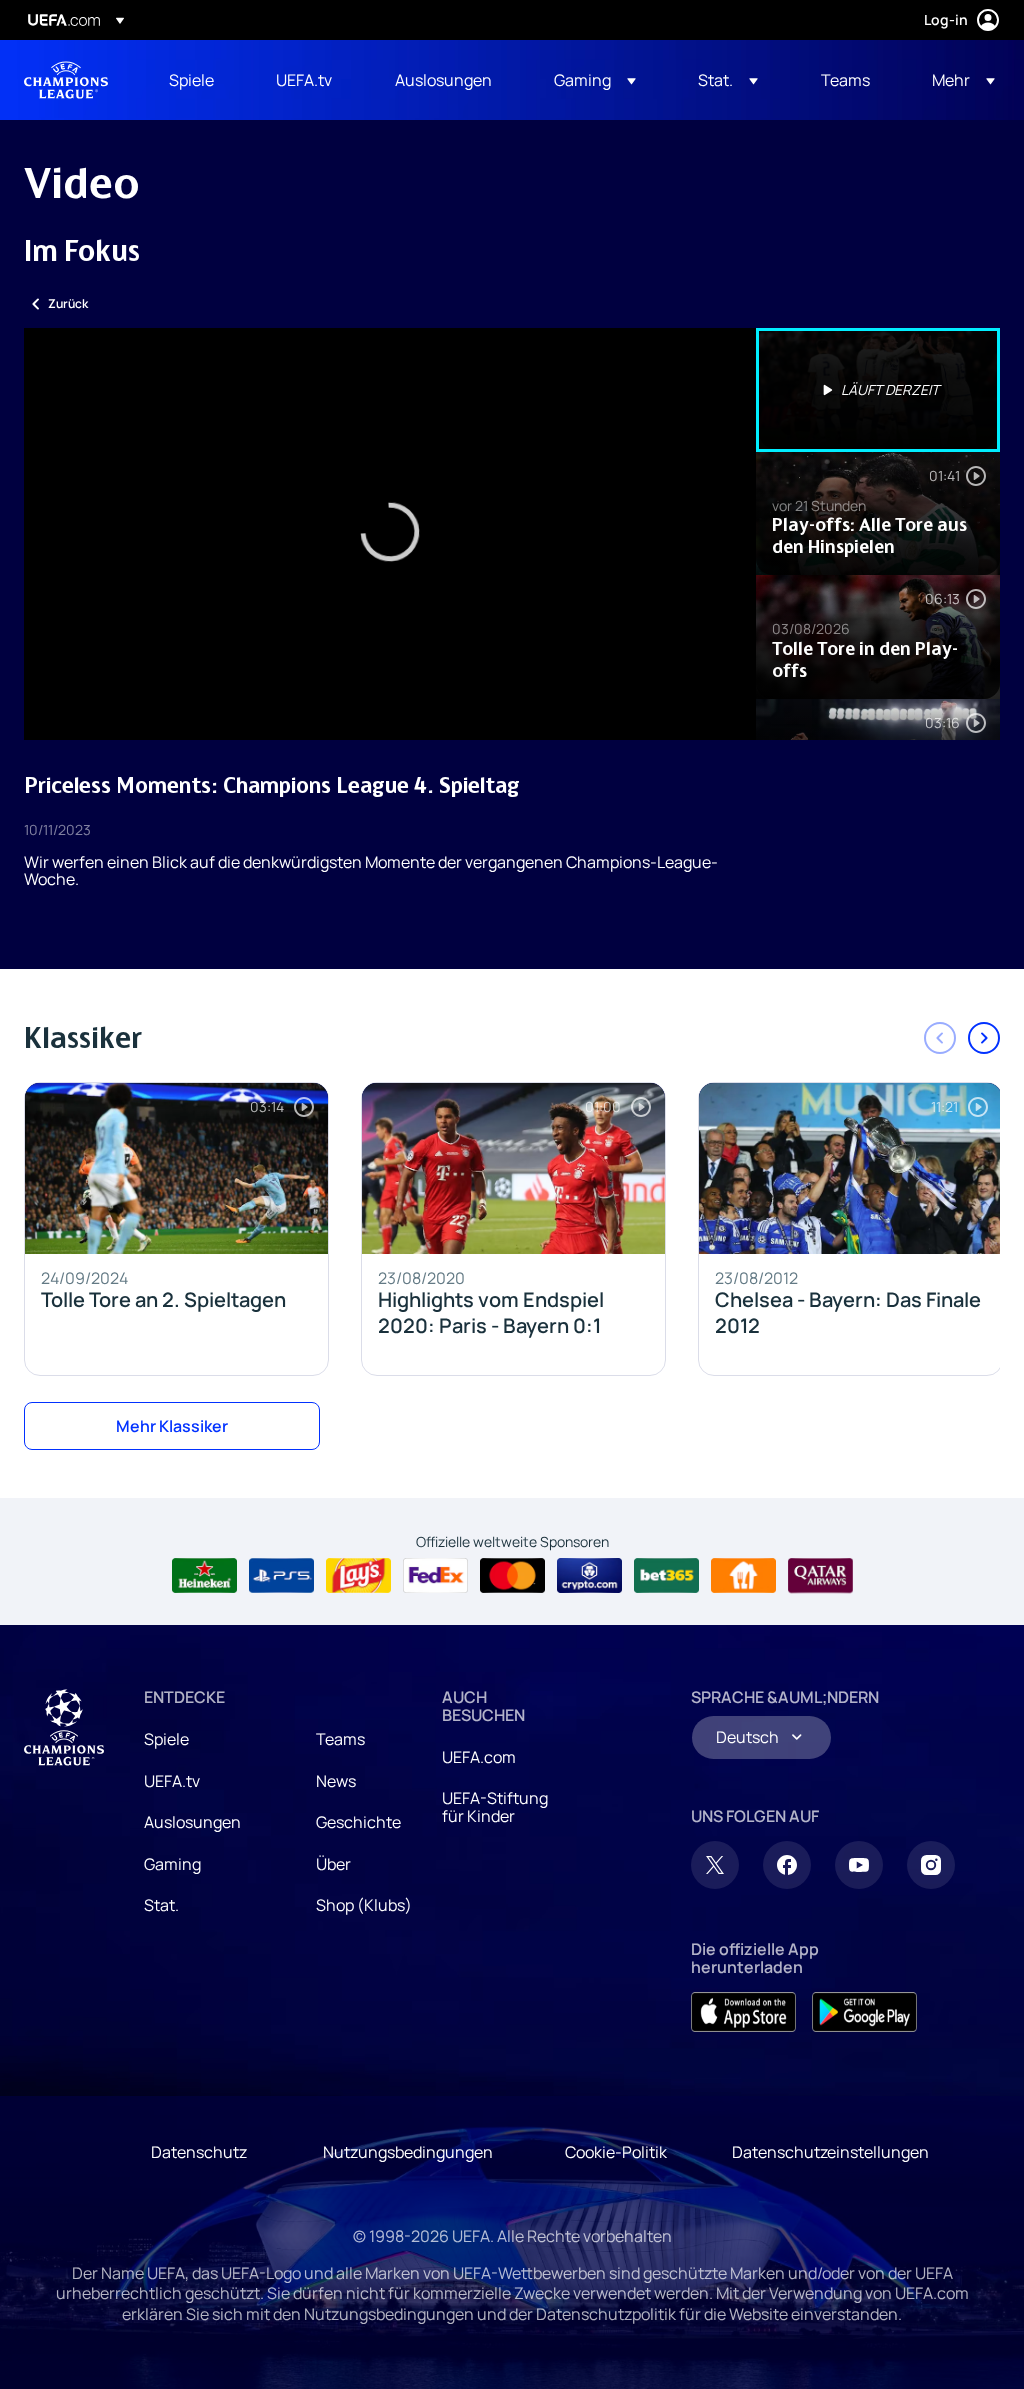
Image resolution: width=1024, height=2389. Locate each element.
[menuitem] (197, 80)
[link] (191, 80)
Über (333, 1864)
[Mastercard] (512, 1576)
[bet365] (666, 1576)
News (336, 1781)
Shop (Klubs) (364, 1905)
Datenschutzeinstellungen (830, 2152)
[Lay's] (358, 1576)
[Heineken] (204, 1576)
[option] (878, 390)
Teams (340, 1739)
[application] (390, 534)
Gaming (172, 1864)
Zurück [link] (68, 303)
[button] (595, 80)
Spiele (166, 1739)
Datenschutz (199, 2152)
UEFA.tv (172, 1781)
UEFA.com (479, 1757)
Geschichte (358, 1822)
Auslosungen (192, 1822)
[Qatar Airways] (820, 1576)
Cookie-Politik (616, 2152)
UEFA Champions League (66, 80)
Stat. (161, 1905)
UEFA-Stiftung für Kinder (495, 1807)
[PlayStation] (281, 1576)
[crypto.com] (589, 1576)
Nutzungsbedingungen (408, 2152)
